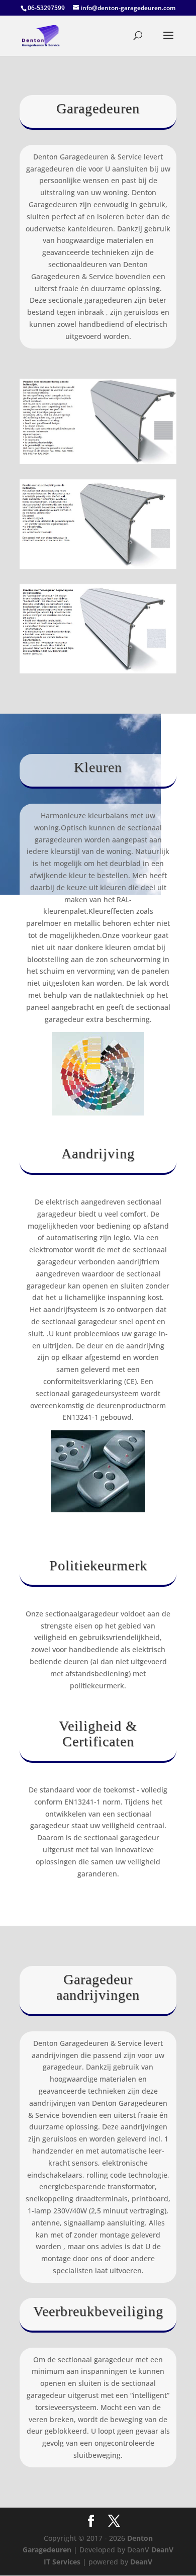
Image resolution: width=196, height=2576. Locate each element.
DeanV (141, 2562)
